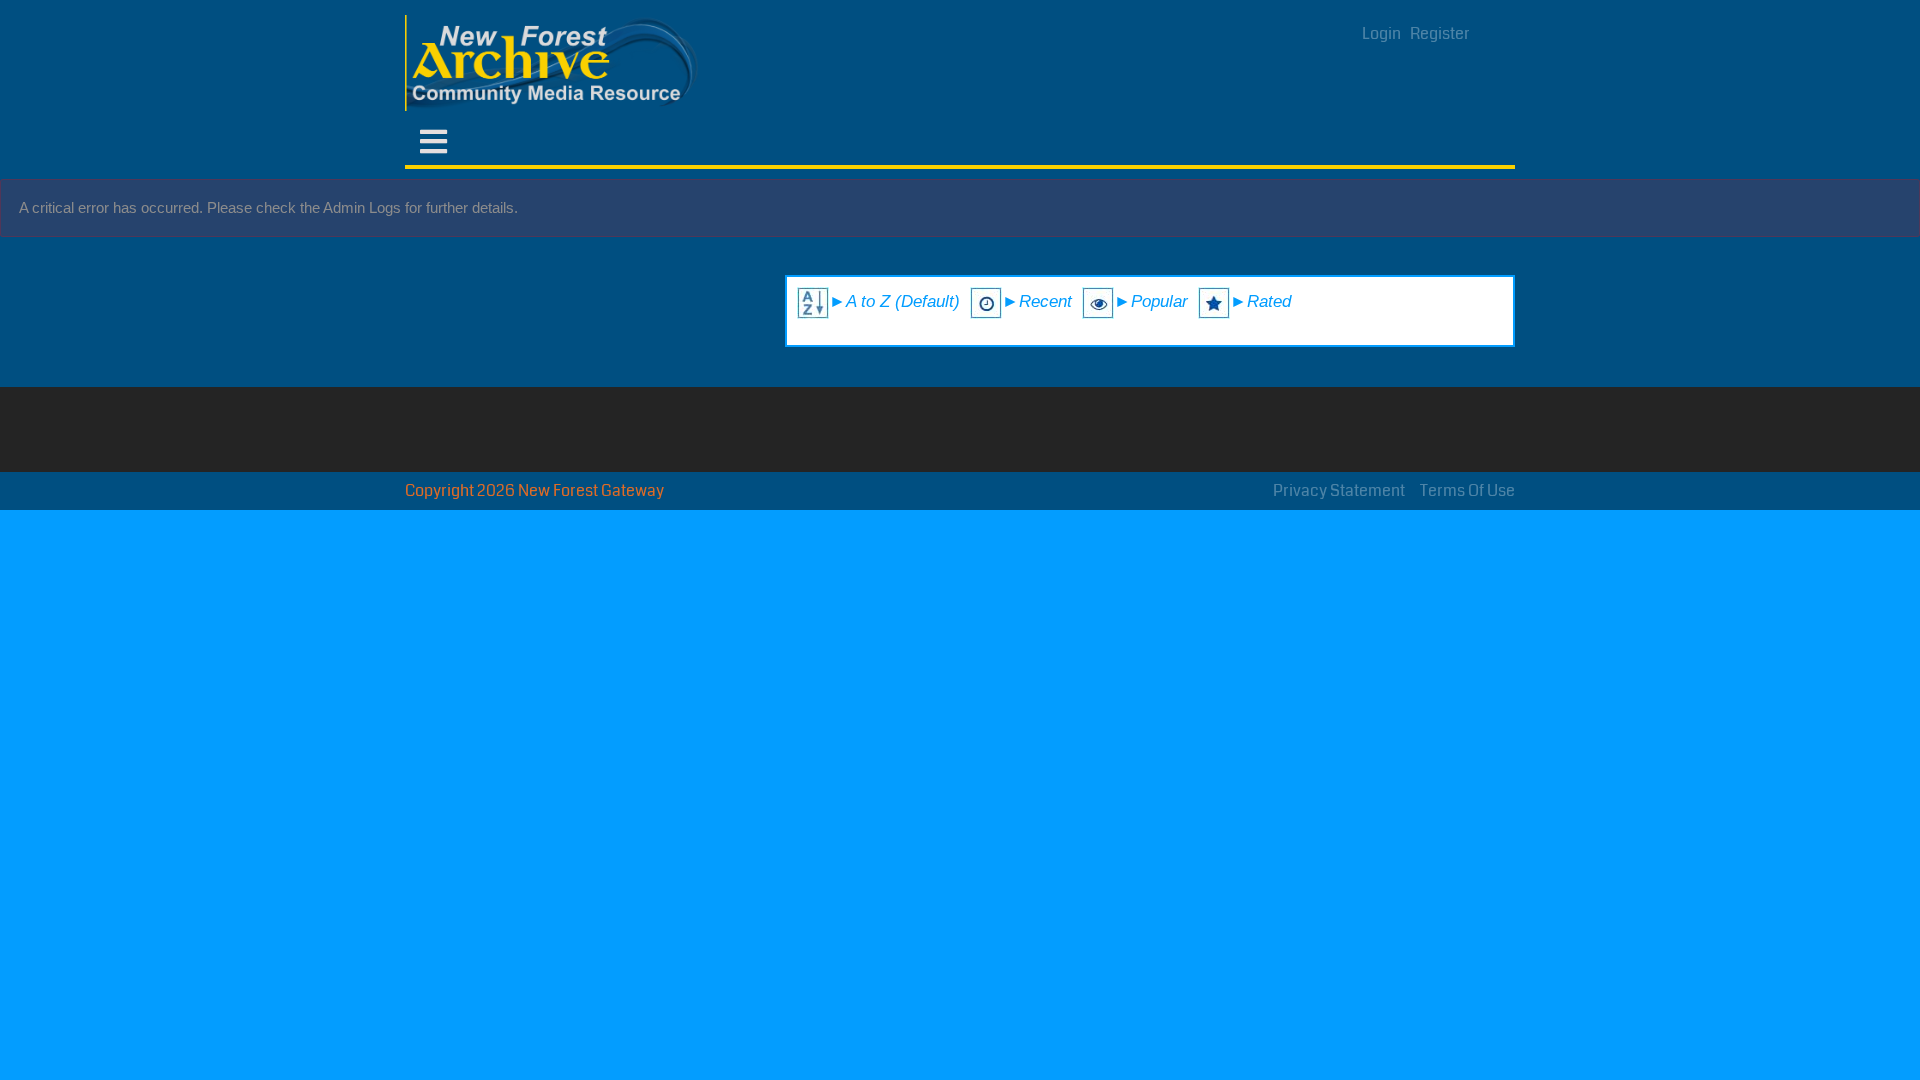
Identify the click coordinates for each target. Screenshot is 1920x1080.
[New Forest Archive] (555, 63)
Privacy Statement (1339, 490)
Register (1440, 33)
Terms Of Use (1467, 490)
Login (1381, 33)
